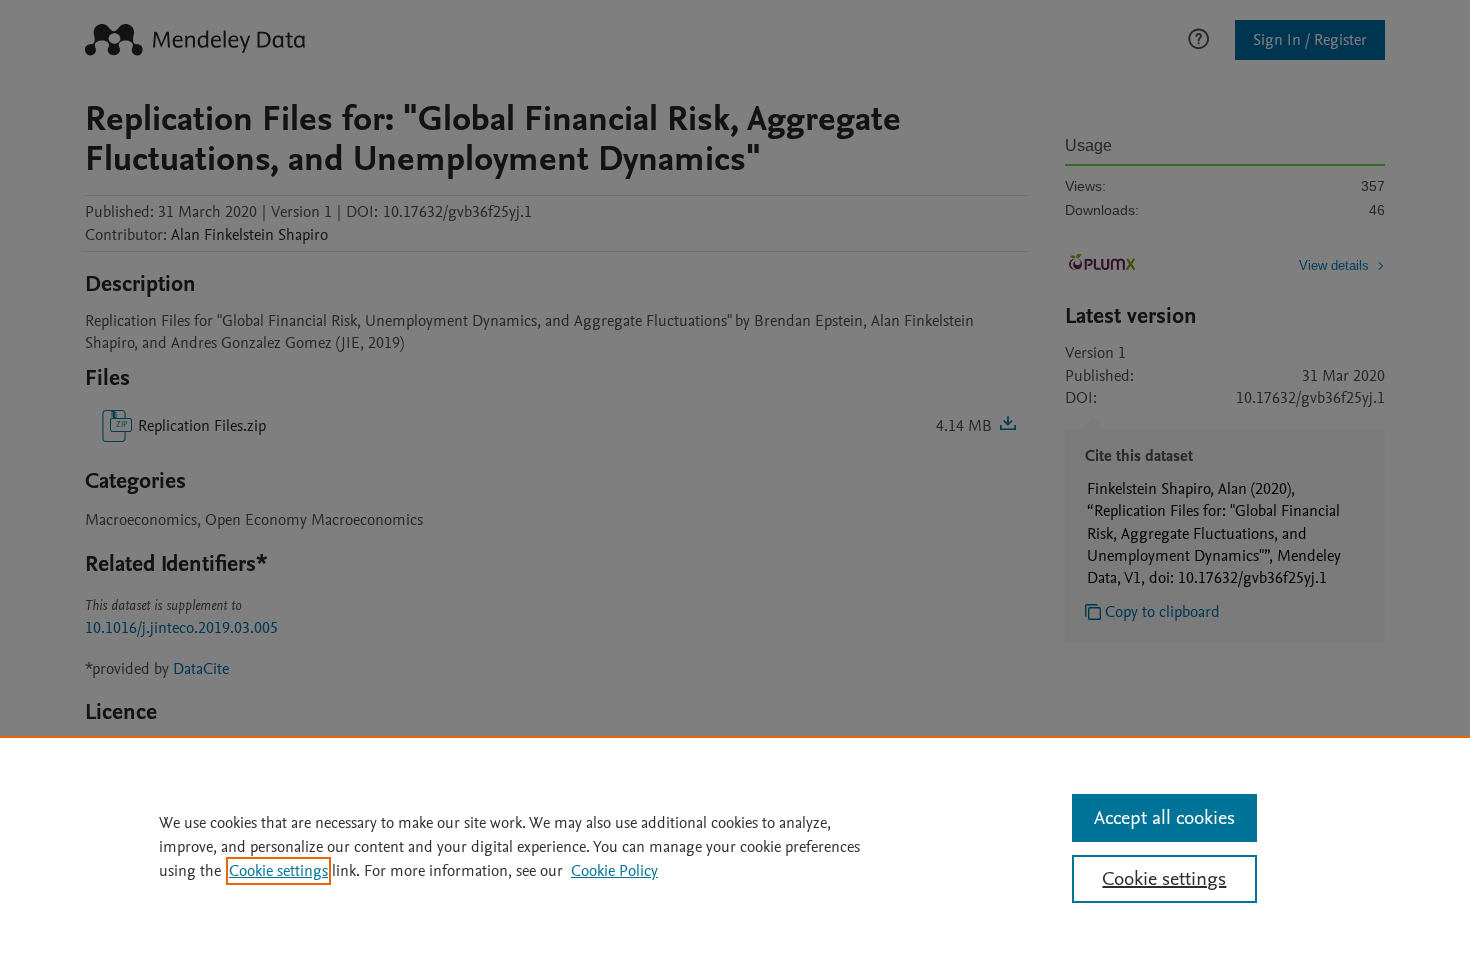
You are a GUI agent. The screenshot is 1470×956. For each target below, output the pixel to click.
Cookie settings (278, 871)
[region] (735, 846)
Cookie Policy (614, 871)
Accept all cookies (1164, 818)
